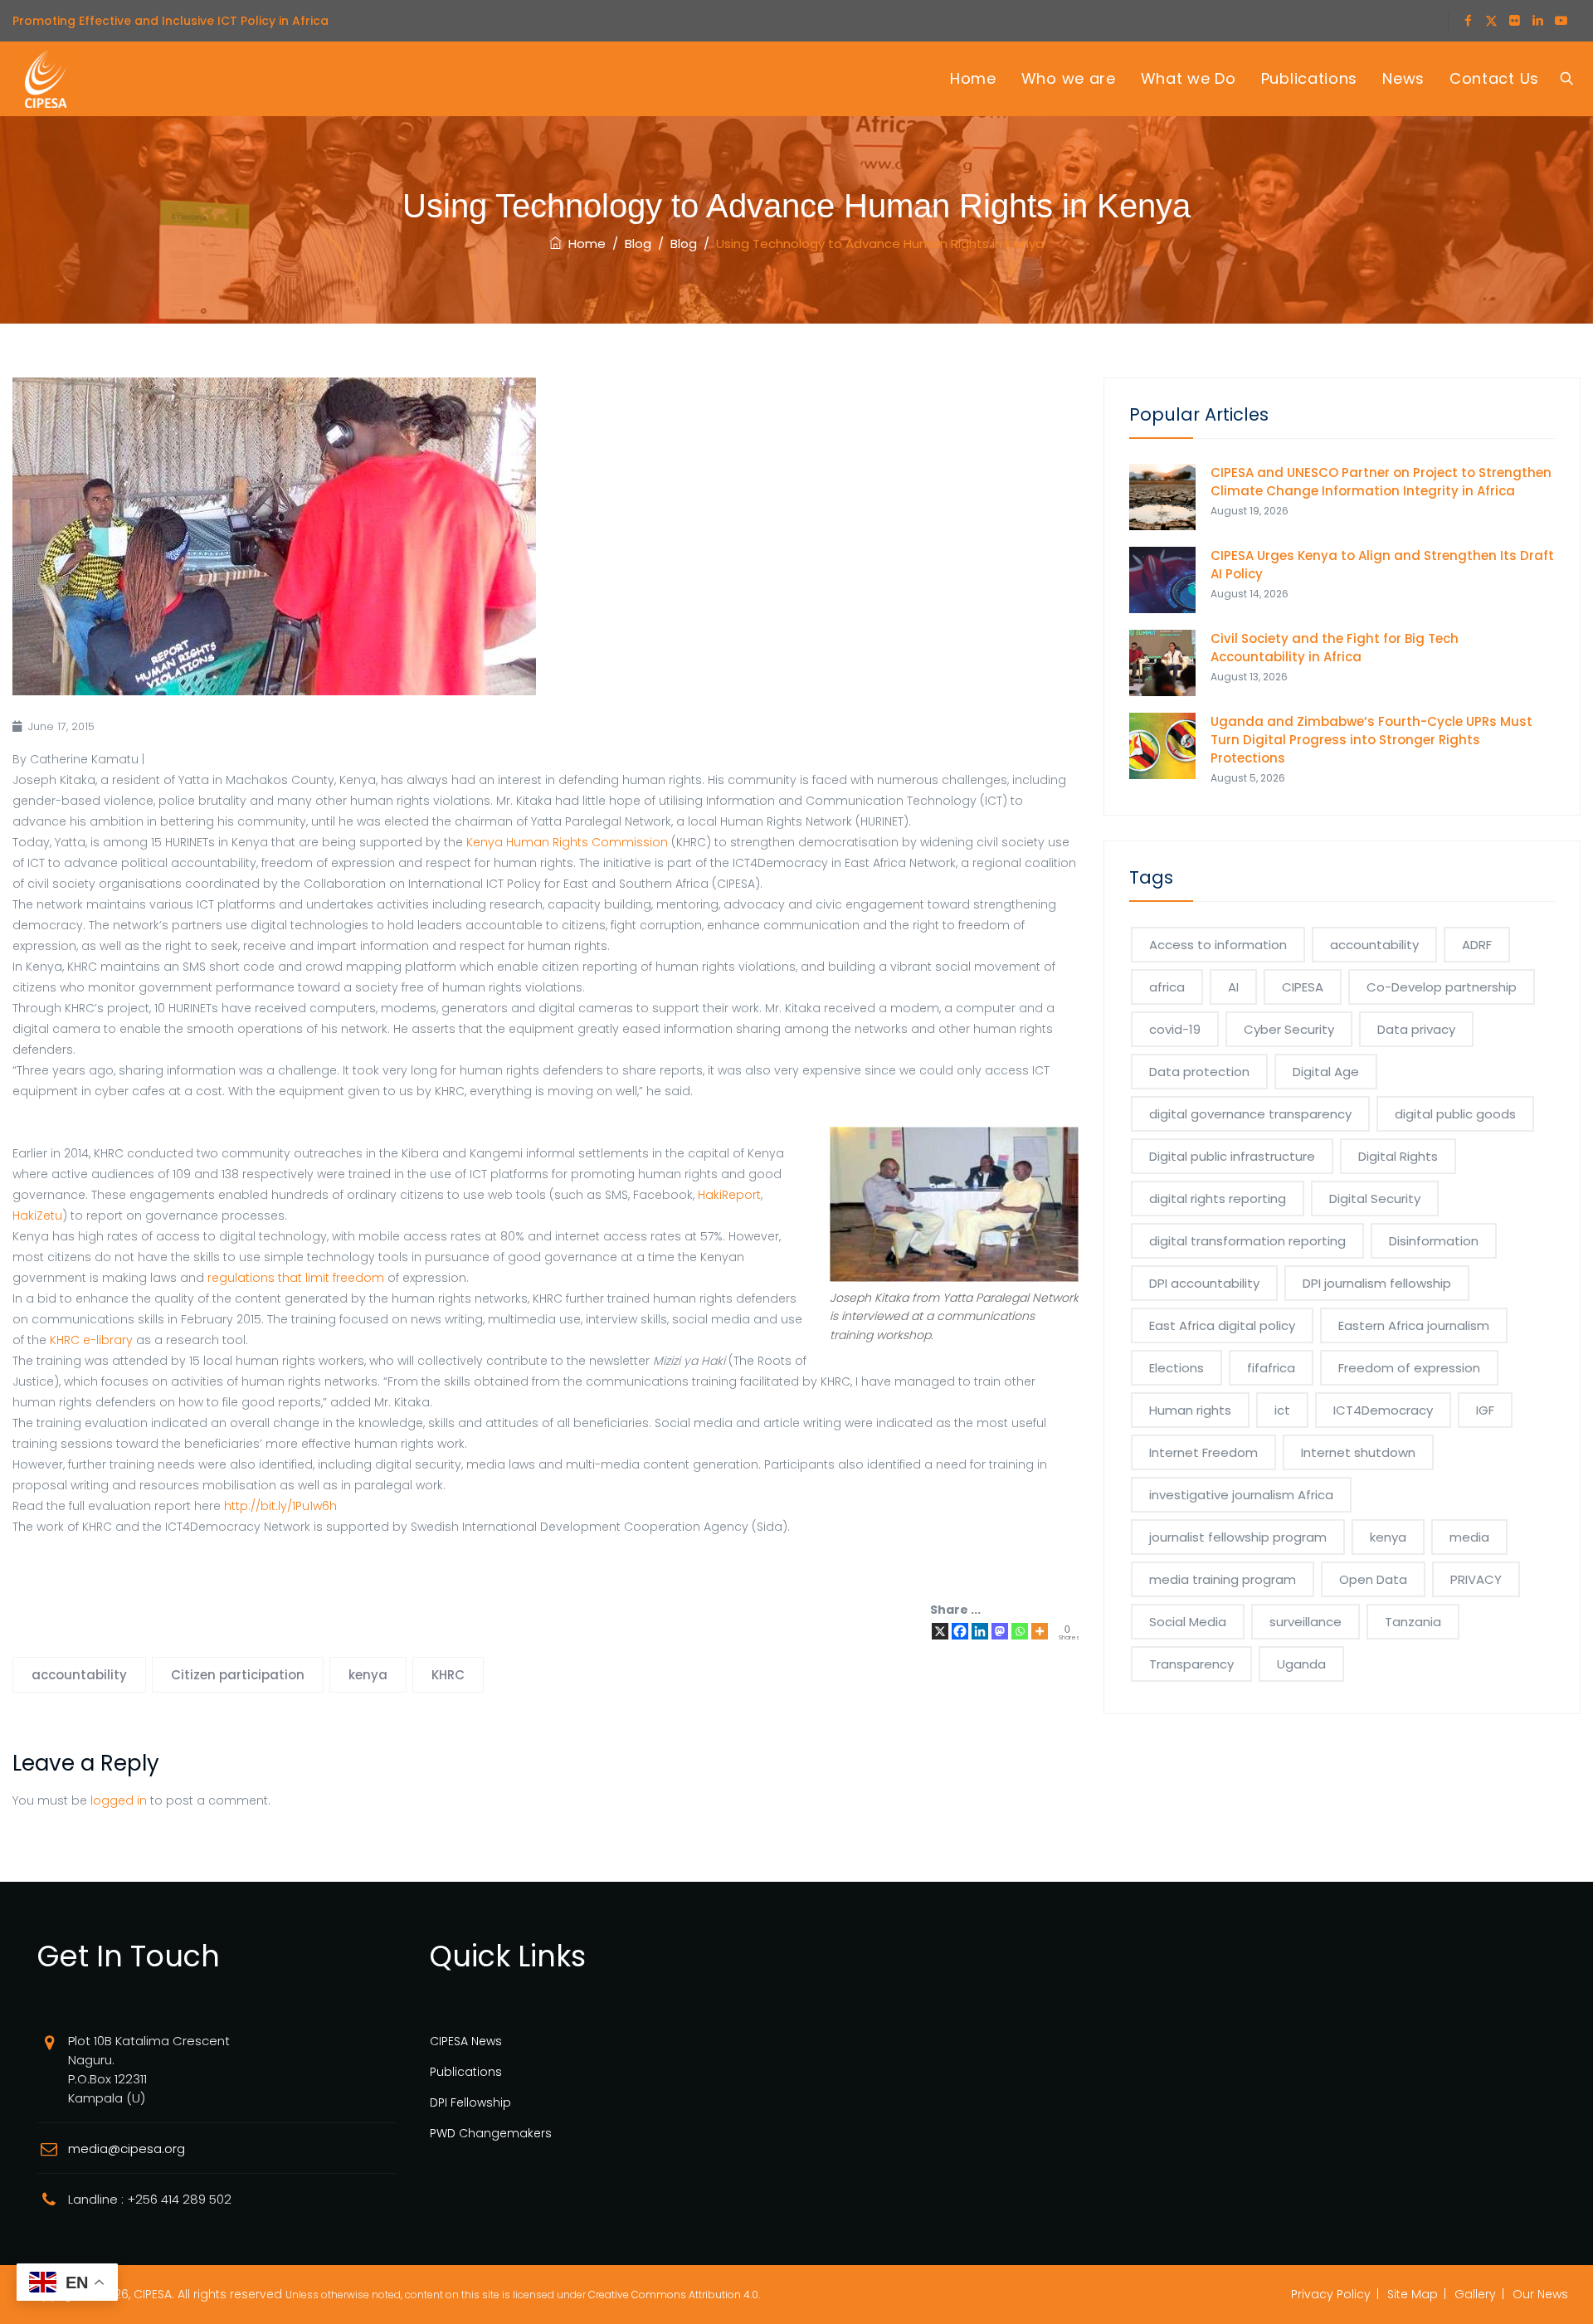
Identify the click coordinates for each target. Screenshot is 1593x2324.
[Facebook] (960, 1631)
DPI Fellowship (470, 2102)
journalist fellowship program (1238, 1537)
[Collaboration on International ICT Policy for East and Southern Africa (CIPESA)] (46, 79)
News (1403, 78)
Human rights (1190, 1410)
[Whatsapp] (1020, 1631)
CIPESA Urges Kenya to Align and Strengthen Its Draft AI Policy (1382, 565)
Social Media (1188, 1622)
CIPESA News (466, 2041)
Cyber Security (1289, 1029)
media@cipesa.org (127, 2149)
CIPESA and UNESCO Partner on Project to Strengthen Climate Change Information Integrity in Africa (1381, 482)
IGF (1485, 1410)
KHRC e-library (91, 1340)
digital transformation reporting (1247, 1241)
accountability (79, 1675)
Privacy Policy (1331, 2294)
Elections (1176, 1368)
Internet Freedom (1203, 1452)
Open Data (1373, 1579)
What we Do (1189, 78)
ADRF (1477, 945)
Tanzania (1413, 1622)
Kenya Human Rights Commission (567, 842)
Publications (1309, 78)
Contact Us (1494, 78)
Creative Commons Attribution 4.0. (674, 2295)
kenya (368, 1675)
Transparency (1191, 1664)
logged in (119, 1800)
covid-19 (1175, 1029)
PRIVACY (1476, 1579)
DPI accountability (1204, 1283)
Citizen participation (238, 1675)
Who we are (1069, 78)
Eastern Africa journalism (1414, 1325)
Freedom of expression (1409, 1368)
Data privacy (1416, 1029)
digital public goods (1455, 1114)
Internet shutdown (1358, 1452)
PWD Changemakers (491, 2133)
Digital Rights (1398, 1156)
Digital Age (1326, 1072)
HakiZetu (37, 1216)
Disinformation (1434, 1241)
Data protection (1199, 1072)
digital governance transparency (1250, 1114)
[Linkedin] (980, 1631)
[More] (1040, 1631)
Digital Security (1375, 1199)
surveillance (1306, 1622)
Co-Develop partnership (1442, 987)
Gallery (1475, 2294)
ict (1282, 1410)
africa (1167, 987)
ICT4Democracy (1383, 1410)
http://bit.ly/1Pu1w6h (280, 1506)
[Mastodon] (1000, 1631)
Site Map (1413, 2294)
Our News (1540, 2294)
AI (1233, 987)
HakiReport (729, 1195)
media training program (1223, 1579)
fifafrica (1271, 1368)
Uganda (1301, 1664)
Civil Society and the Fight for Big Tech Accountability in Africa (1335, 648)
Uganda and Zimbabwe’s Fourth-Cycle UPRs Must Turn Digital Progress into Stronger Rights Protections (1371, 740)
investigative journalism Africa (1241, 1495)
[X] (940, 1631)
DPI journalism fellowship (1377, 1283)
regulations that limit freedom (296, 1278)
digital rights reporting (1218, 1199)
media (1469, 1537)
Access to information (1218, 945)
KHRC (448, 1675)
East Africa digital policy (1222, 1325)
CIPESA (1303, 987)
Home (973, 78)
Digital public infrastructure (1232, 1156)
